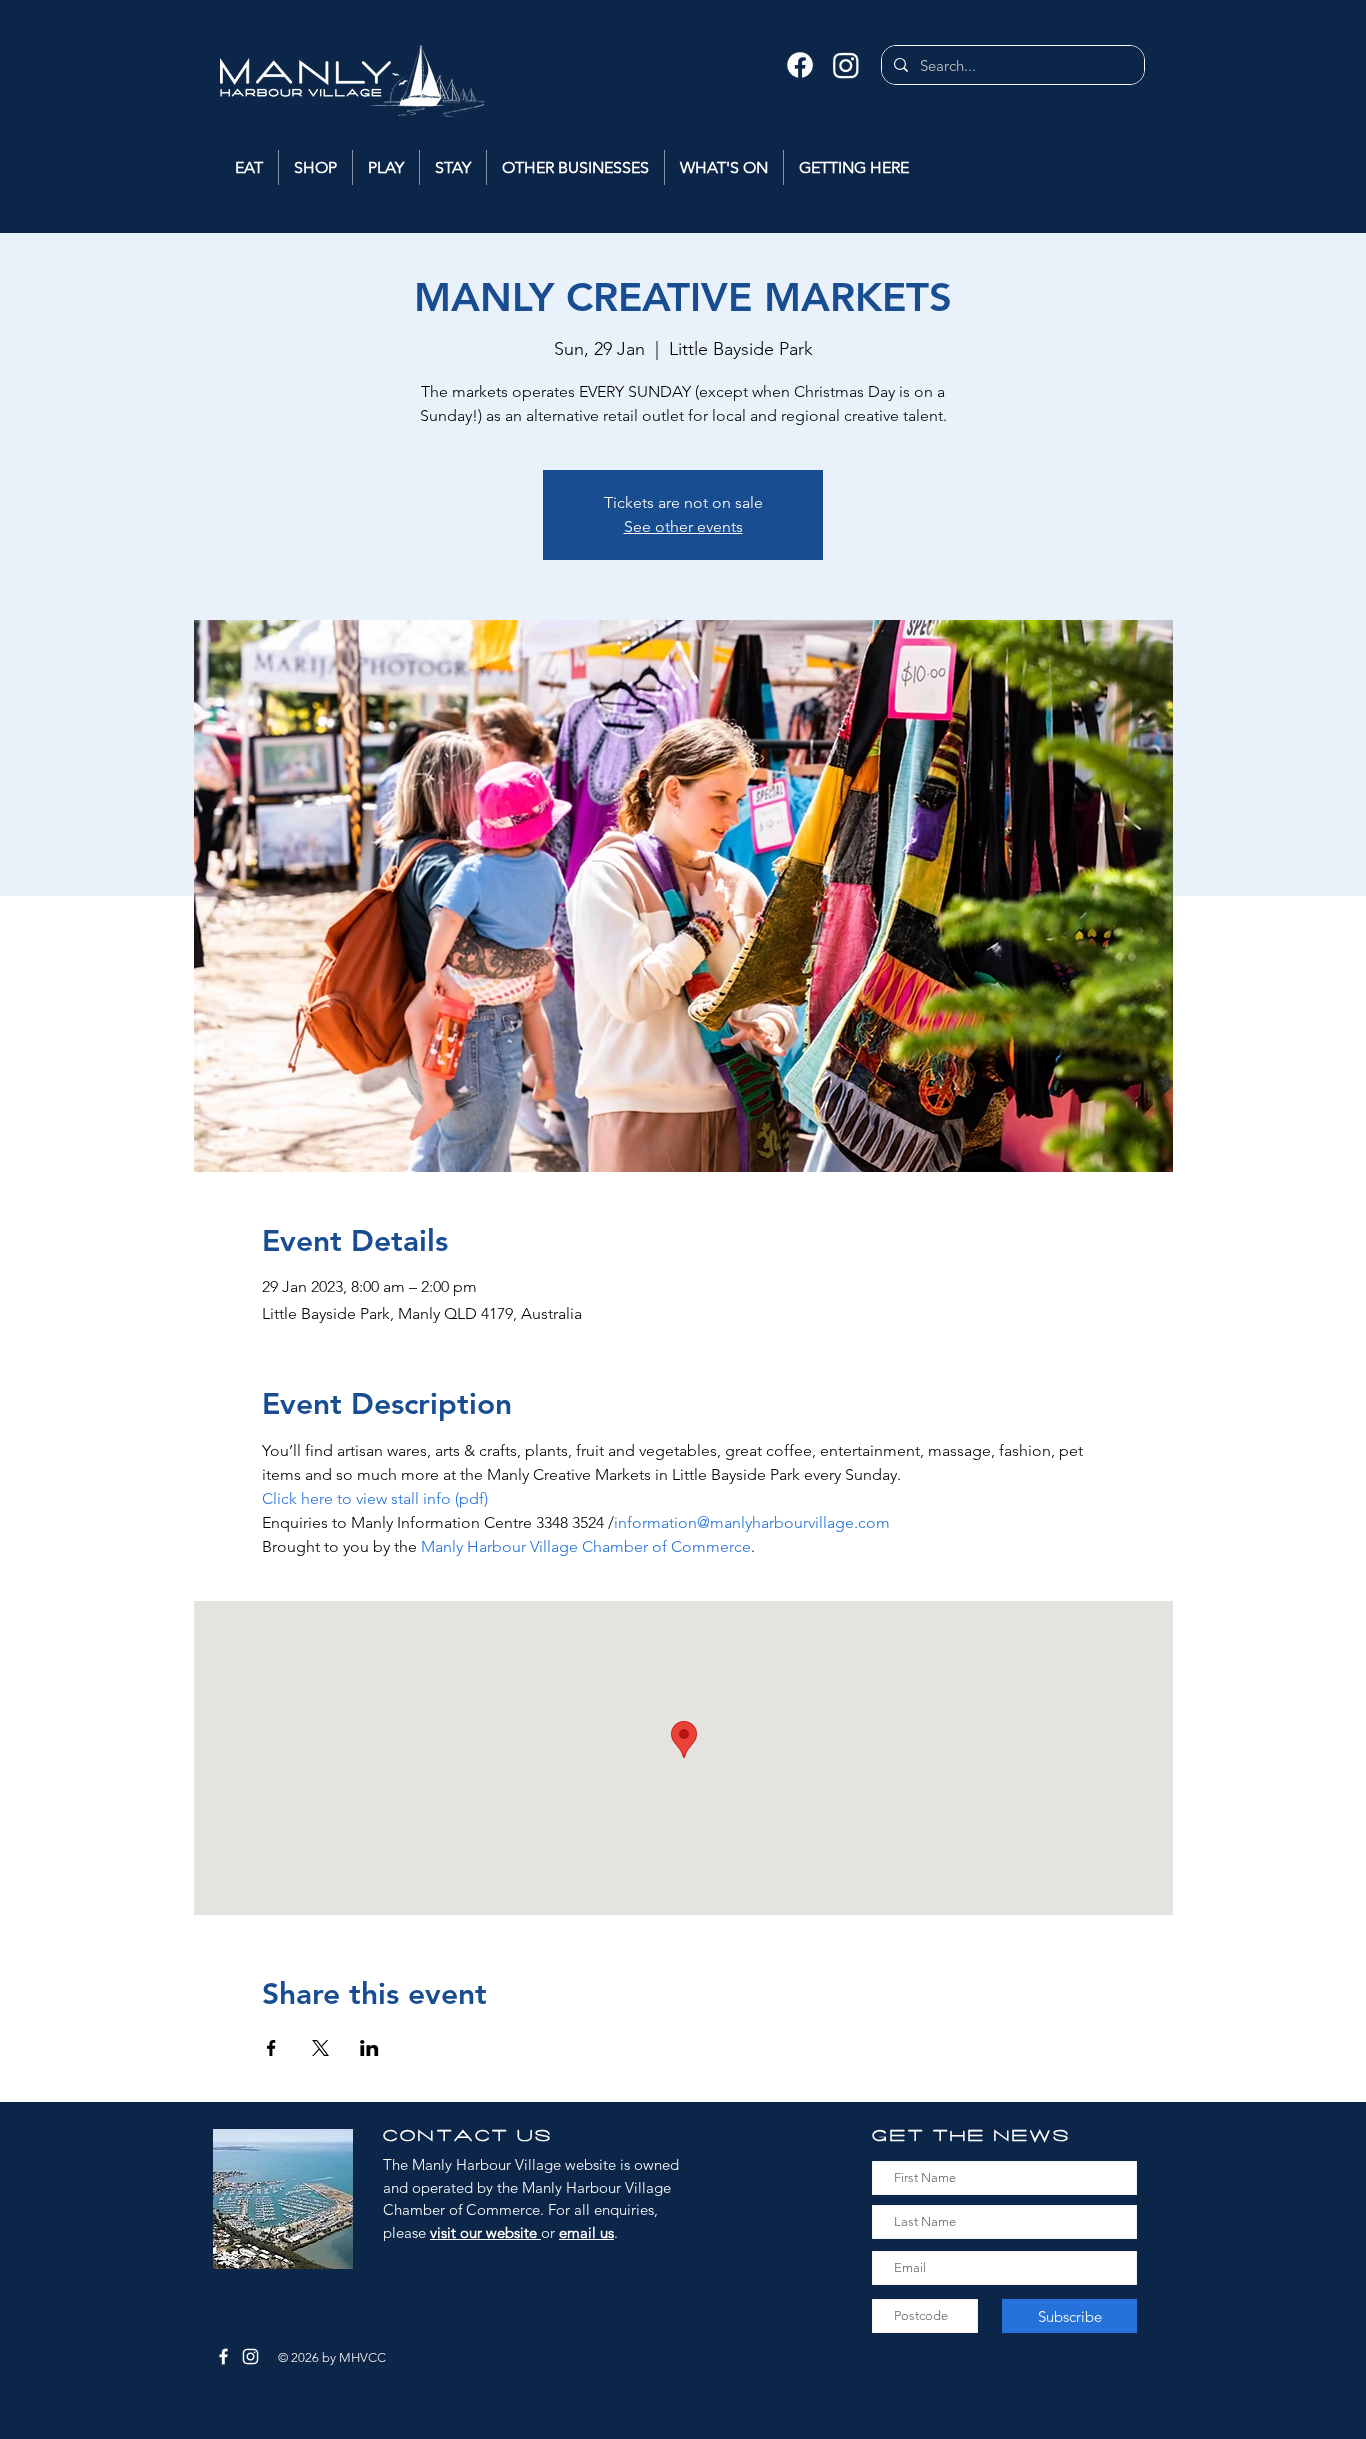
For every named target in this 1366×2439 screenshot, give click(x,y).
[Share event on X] (320, 2048)
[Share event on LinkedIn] (369, 2048)
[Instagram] (846, 65)
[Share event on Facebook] (271, 2048)
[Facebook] (800, 65)
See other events (683, 526)
